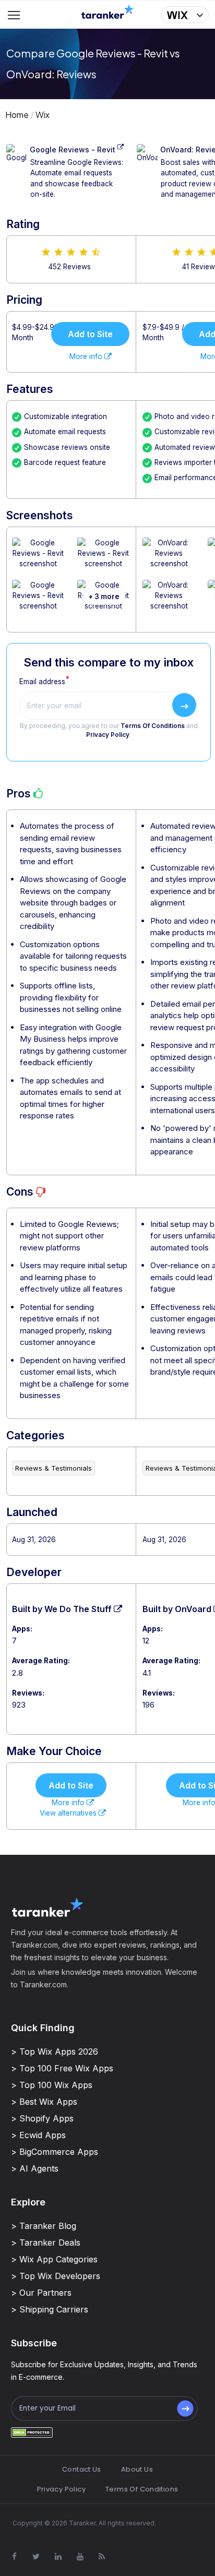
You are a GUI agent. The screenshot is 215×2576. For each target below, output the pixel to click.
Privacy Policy (108, 735)
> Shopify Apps (42, 2118)
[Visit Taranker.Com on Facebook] (14, 2557)
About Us (137, 2469)
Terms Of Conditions (153, 726)
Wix (43, 115)
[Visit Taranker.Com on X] (36, 2557)
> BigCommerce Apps (55, 2152)
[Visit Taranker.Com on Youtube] (80, 2557)
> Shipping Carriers (50, 2309)
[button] (185, 15)
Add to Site (90, 334)
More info (87, 356)
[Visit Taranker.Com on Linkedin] (58, 2557)
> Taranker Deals (46, 2243)
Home (17, 115)
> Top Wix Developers (56, 2276)
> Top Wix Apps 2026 (55, 2052)
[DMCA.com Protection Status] (32, 2432)
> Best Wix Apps (44, 2102)
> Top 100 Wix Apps (52, 2085)
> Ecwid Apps (38, 2135)
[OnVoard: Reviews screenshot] (169, 559)
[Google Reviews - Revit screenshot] (38, 559)
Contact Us (82, 2469)
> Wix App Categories (54, 2259)
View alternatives (69, 1813)
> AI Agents (35, 2168)
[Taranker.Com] (107, 11)
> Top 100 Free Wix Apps (62, 2068)
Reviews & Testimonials (53, 1468)
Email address (42, 682)
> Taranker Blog (44, 2226)
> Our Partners (41, 2293)
